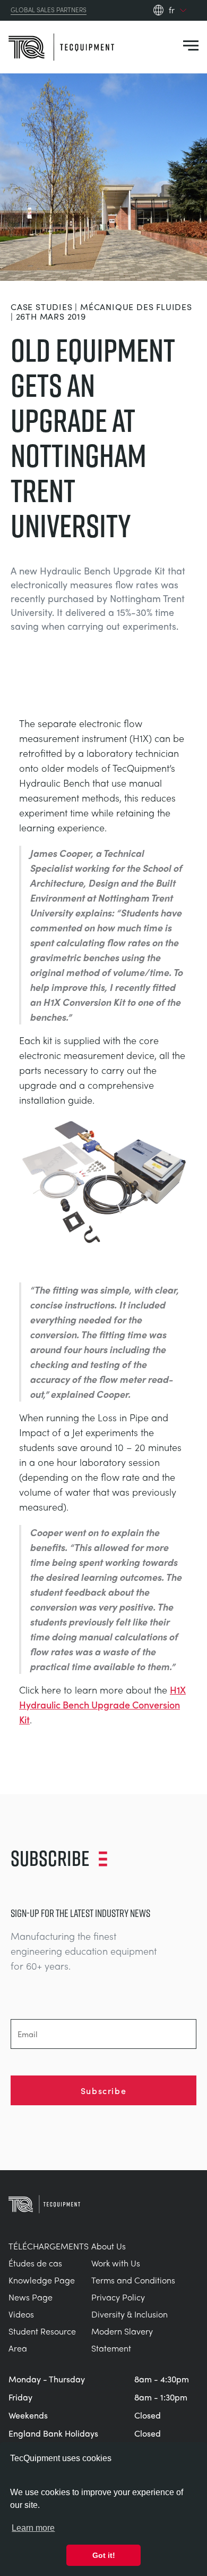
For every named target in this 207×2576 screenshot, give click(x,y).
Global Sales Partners (49, 10)
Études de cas (35, 2263)
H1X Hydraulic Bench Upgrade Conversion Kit (102, 1704)
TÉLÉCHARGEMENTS (49, 2246)
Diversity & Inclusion (130, 2314)
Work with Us (116, 2263)
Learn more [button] (33, 2528)
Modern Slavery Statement (122, 2340)
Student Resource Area (42, 2340)
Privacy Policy (118, 2297)
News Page (31, 2297)
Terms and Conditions (133, 2280)
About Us (109, 2246)
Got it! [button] (104, 2555)
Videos (21, 2314)
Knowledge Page (42, 2280)
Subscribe (103, 2090)
